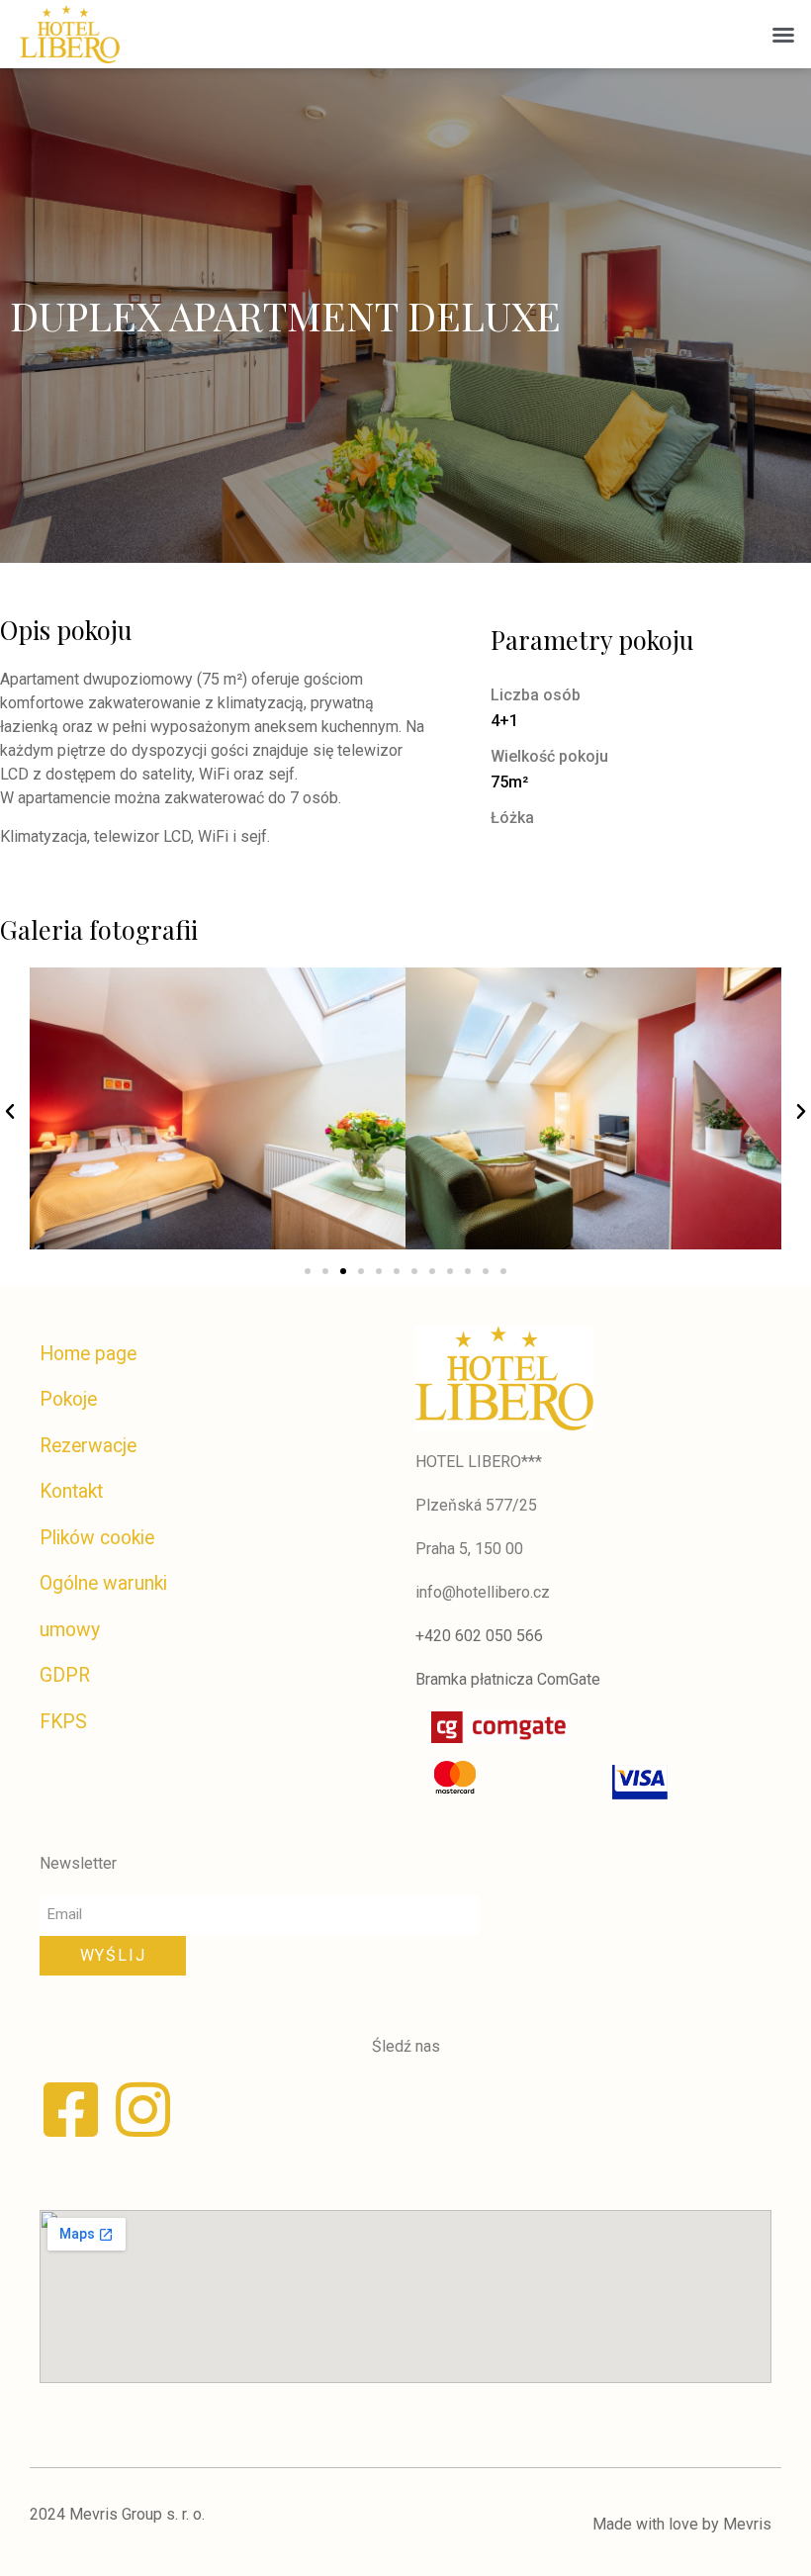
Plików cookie (97, 1538)
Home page (88, 1354)
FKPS (63, 1722)
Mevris (747, 2524)
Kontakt (71, 1491)
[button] (783, 35)
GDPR (65, 1675)
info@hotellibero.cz (483, 1592)
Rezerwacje (88, 1446)
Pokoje (68, 1399)
